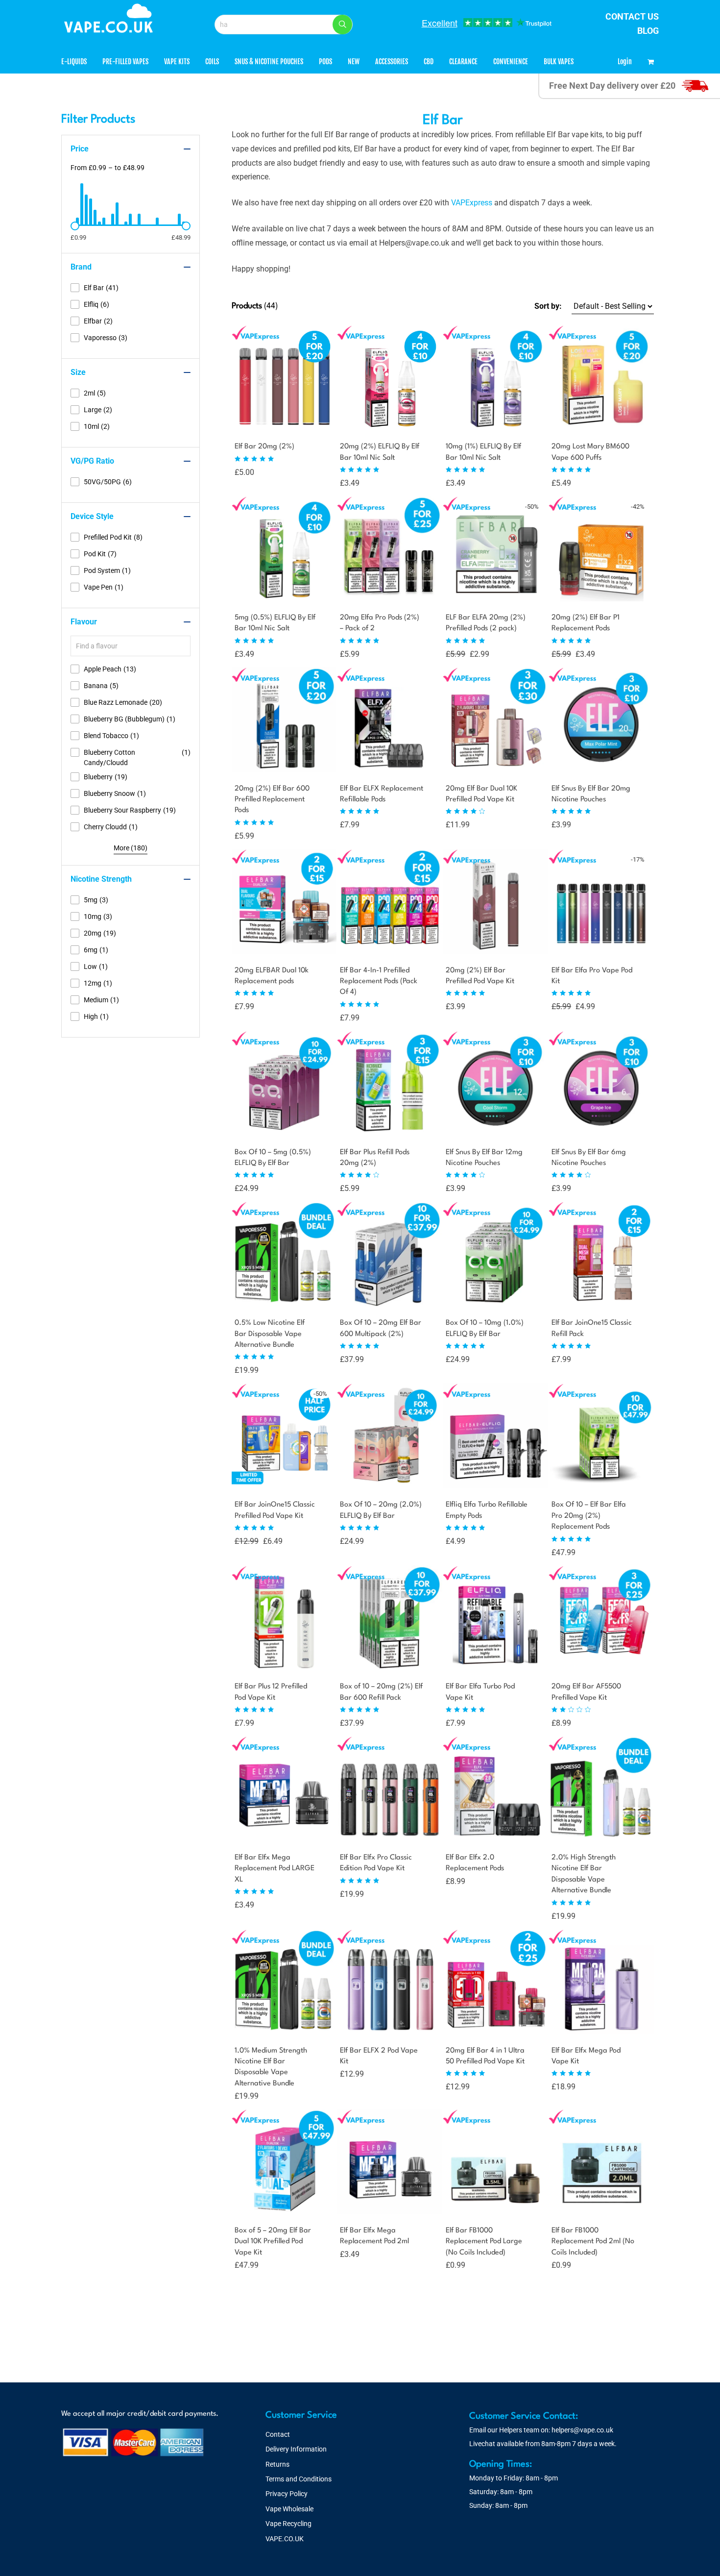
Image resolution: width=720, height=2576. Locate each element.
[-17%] (601, 947)
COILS (212, 62)
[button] (342, 25)
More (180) (131, 848)
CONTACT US (632, 16)
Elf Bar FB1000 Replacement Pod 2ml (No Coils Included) (593, 2242)
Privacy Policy (287, 2494)
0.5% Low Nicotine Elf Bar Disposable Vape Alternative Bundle (270, 1334)
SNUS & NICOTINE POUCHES (269, 62)
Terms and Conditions (299, 2479)
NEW (354, 62)
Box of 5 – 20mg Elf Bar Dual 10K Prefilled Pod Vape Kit (273, 2242)
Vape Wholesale (289, 2509)
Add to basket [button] (465, 2264)
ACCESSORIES (392, 62)
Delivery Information (296, 2449)
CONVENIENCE (511, 62)
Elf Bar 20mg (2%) (264, 447)
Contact (278, 2434)
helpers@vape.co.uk (582, 2430)
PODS (325, 62)
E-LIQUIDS (74, 62)
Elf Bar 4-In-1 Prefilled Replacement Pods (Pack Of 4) (379, 982)
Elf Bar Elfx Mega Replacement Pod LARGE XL (275, 1869)
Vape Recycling (288, 2524)
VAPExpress (472, 203)
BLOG (648, 31)
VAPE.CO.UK (285, 2539)
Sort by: (548, 306)
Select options (360, 482)
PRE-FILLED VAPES (125, 62)
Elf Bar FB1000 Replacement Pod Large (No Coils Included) (484, 2242)
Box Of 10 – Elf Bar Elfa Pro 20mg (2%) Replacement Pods (589, 1516)
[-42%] (601, 594)
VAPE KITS (177, 62)
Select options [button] (254, 1369)
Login (625, 62)
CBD (429, 62)
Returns (277, 2464)
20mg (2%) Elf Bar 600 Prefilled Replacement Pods (272, 800)
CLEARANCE (463, 62)
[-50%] (495, 594)
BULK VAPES (559, 62)
